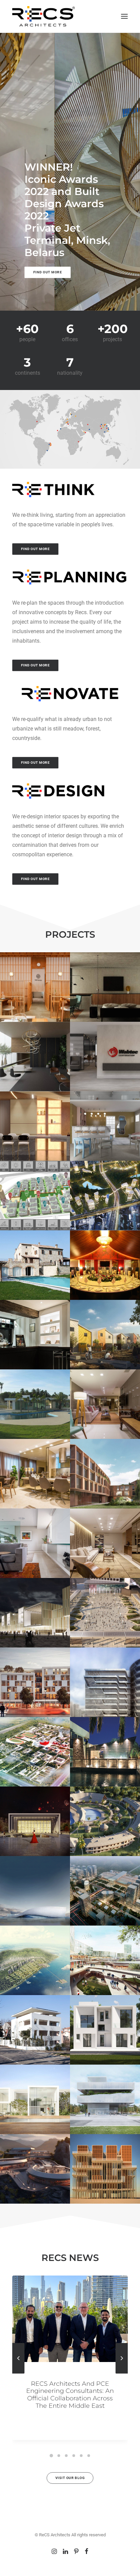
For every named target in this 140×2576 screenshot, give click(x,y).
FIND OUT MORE (35, 549)
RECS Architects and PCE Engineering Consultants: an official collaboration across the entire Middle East (70, 2395)
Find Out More (48, 272)
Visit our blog (70, 2478)
